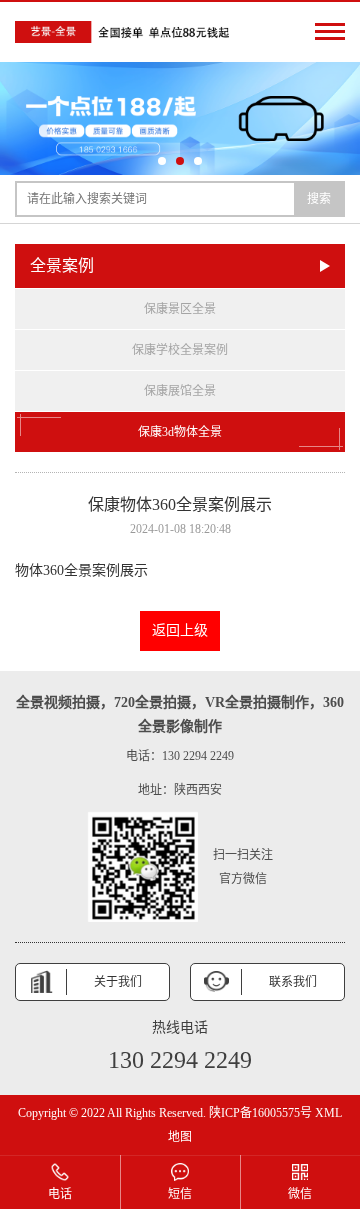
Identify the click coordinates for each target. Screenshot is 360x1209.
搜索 (319, 199)
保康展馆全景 (180, 391)
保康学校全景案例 (180, 350)
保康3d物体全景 (180, 432)
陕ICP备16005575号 (260, 1113)
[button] (162, 161)
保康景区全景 (180, 309)
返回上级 (180, 630)
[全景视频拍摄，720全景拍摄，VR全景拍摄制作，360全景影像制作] (125, 32)
